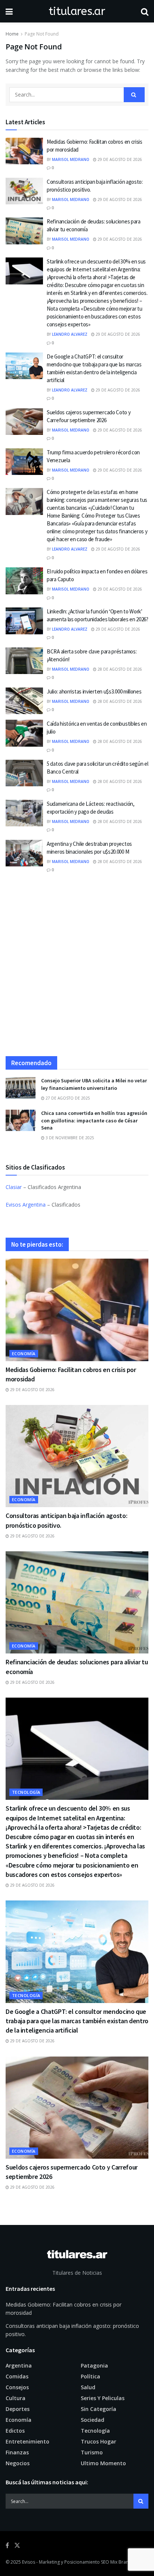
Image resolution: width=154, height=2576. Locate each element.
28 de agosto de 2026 (119, 669)
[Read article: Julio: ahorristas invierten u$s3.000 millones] (24, 701)
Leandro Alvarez (70, 334)
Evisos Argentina (26, 1205)
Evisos (29, 2562)
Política (90, 2376)
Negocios (18, 2463)
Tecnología (26, 1792)
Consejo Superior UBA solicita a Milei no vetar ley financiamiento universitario (94, 1084)
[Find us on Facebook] (7, 2545)
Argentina (19, 2365)
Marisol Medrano (71, 159)
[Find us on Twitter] (17, 2545)
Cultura (16, 2398)
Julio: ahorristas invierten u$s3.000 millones (94, 691)
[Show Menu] (9, 11)
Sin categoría (98, 2409)
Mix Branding (124, 2562)
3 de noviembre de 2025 (69, 1138)
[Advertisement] (77, 968)
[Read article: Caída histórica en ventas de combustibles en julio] (24, 733)
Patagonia (94, 2365)
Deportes (18, 2409)
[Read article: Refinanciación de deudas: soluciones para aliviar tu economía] (24, 231)
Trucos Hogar (98, 2441)
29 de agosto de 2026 (119, 159)
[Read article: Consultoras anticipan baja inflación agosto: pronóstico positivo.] (24, 191)
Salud (88, 2387)
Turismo (92, 2452)
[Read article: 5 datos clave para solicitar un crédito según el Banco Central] (24, 773)
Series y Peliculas (103, 2398)
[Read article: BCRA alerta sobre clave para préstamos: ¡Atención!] (24, 661)
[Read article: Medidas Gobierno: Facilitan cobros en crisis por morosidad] (24, 151)
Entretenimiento (27, 2441)
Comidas (17, 2376)
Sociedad (93, 2420)
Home (12, 34)
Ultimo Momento (103, 2463)
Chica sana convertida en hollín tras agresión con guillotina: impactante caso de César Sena (94, 1120)
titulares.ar (77, 11)
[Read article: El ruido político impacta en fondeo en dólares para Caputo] (24, 581)
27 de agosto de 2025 (67, 1098)
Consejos (17, 2387)
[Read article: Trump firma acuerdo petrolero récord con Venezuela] (24, 462)
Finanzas (17, 2452)
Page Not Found (42, 34)
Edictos (15, 2431)
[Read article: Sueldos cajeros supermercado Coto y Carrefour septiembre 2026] (24, 422)
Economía (24, 1353)
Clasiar (14, 1187)
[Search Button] (145, 11)
